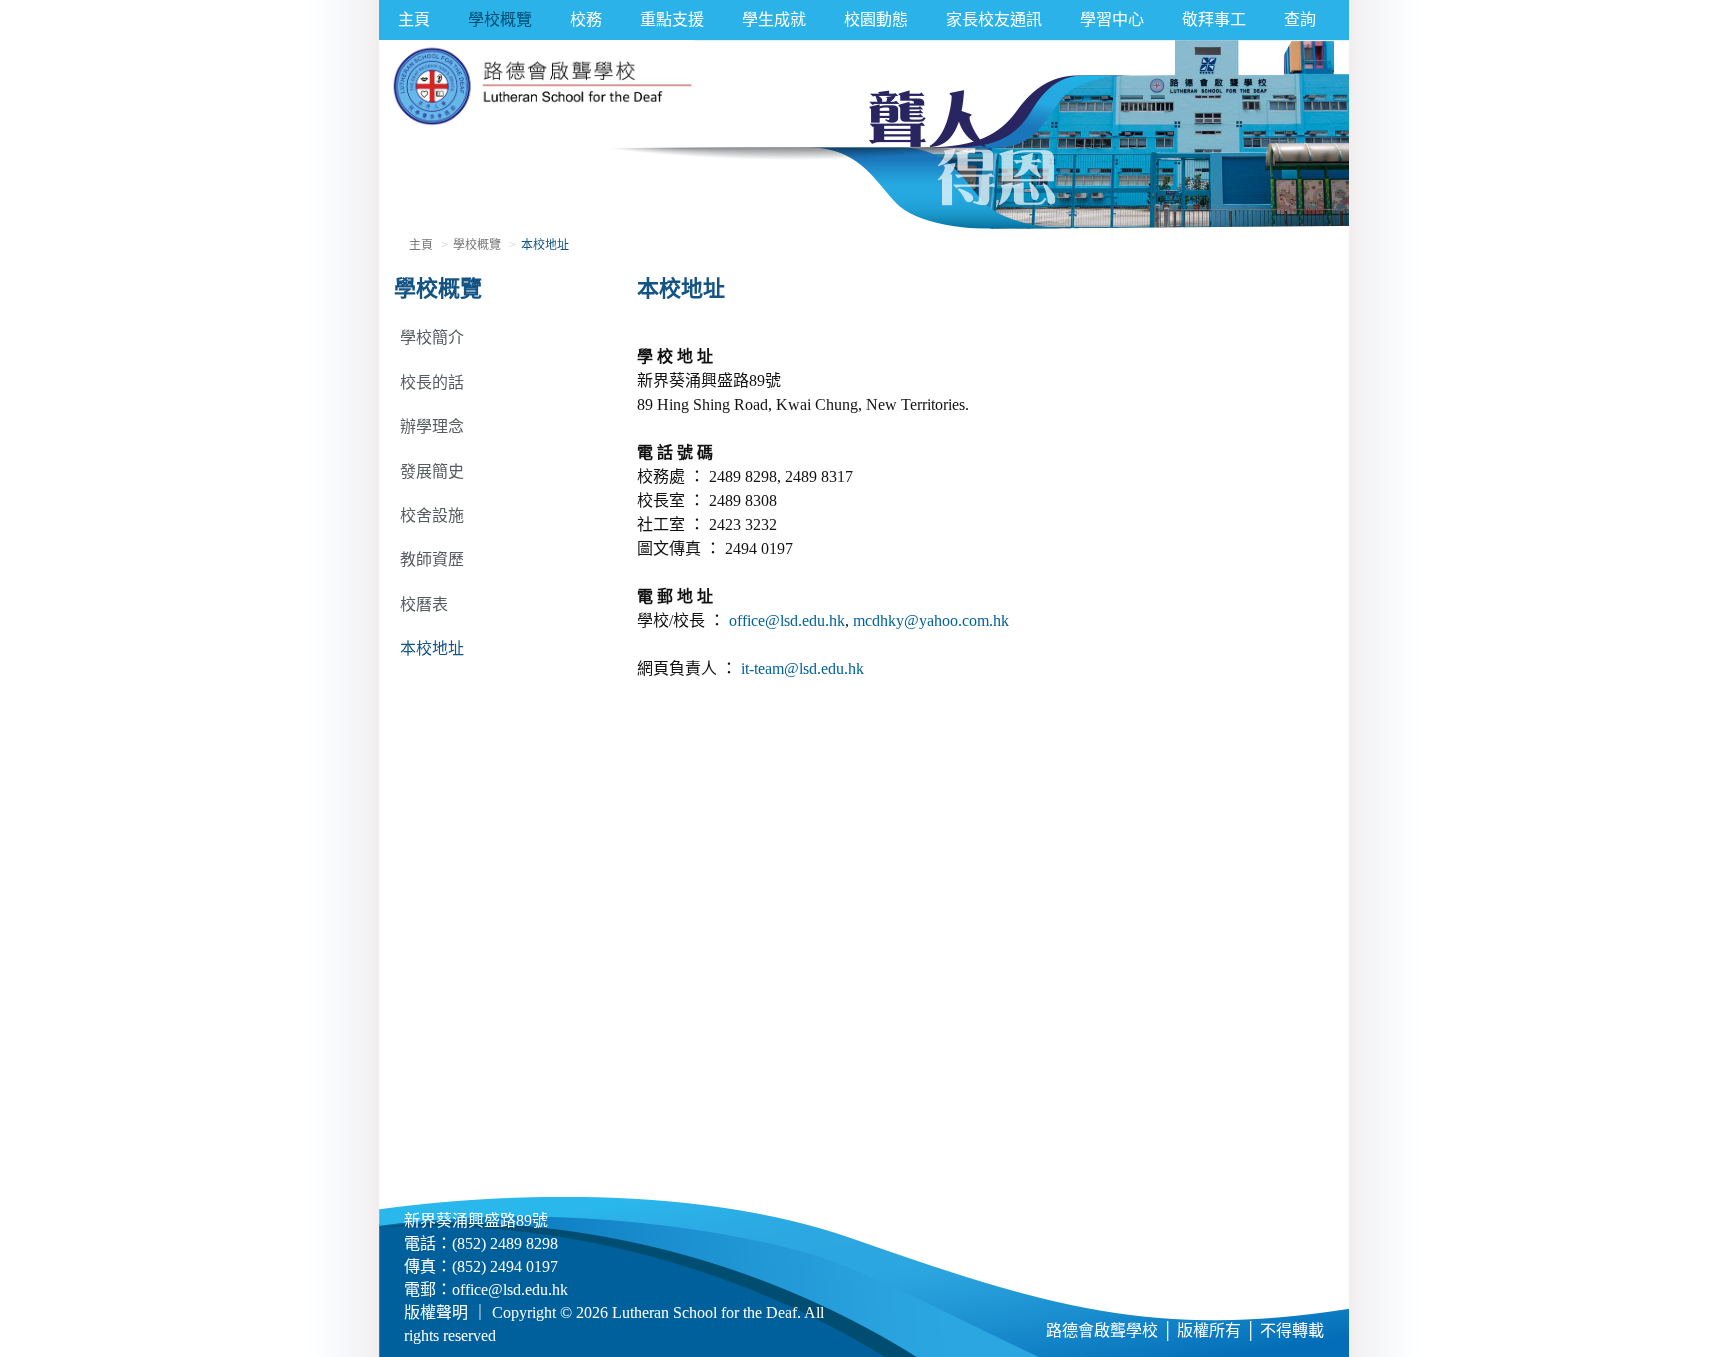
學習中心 (1112, 19)
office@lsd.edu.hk (787, 620)
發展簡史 (432, 471)
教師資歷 (432, 559)
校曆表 (424, 604)
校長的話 (432, 382)
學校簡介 (432, 337)
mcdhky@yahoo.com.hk (931, 620)
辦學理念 (432, 426)
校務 (586, 19)
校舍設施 (432, 515)
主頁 (414, 19)
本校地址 (432, 648)
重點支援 (672, 19)
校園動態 (876, 19)
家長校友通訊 (994, 19)
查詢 (1300, 19)
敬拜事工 (1214, 19)
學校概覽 (500, 19)
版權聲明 (436, 1312)
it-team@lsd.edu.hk (802, 668)
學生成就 (774, 19)
